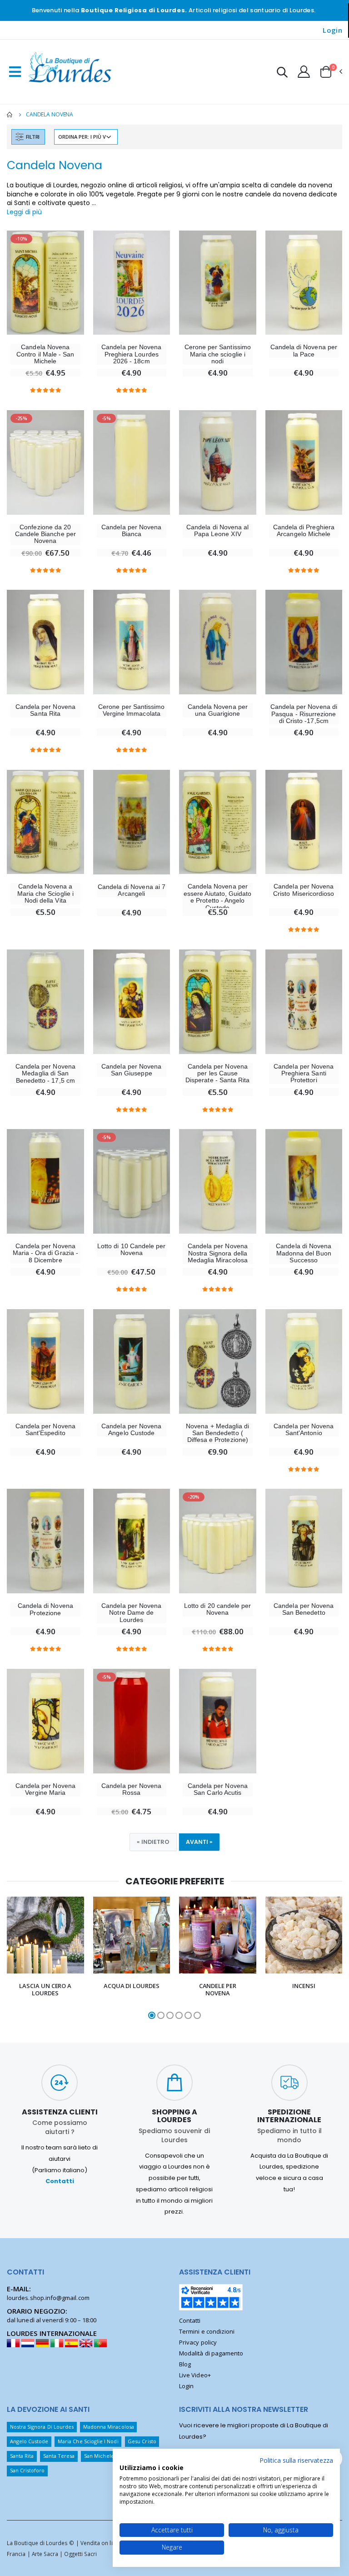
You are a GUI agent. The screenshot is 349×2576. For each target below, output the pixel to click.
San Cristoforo (27, 2470)
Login (332, 30)
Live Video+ (195, 2375)
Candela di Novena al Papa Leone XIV (217, 531)
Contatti (60, 2181)
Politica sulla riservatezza (296, 2460)
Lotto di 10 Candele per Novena (132, 1250)
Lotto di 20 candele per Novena (218, 1609)
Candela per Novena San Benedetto (304, 1609)
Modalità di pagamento (211, 2353)
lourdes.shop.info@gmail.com (48, 2298)
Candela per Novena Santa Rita (45, 710)
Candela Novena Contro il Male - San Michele (45, 354)
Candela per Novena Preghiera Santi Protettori (304, 1074)
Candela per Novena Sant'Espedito (45, 1430)
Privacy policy (198, 2342)
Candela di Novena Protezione (45, 1609)
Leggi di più (24, 212)
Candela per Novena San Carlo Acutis (218, 1789)
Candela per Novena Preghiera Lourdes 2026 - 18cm (131, 354)
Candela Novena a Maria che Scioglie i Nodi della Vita (45, 894)
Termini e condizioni (207, 2331)
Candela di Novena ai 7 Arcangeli (132, 890)
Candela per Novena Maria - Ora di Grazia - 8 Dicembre (46, 1253)
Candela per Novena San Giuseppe (131, 1070)
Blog (185, 2364)
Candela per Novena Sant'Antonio (304, 1430)
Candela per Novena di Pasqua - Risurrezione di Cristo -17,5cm (304, 714)
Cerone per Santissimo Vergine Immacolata (131, 710)
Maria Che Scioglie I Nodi (88, 2441)
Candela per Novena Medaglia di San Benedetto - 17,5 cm (45, 1074)
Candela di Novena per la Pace (304, 351)
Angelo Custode (29, 2441)
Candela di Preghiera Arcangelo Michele (304, 531)
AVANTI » (199, 1842)
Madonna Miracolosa (109, 2427)
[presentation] (12, 1958)
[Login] (304, 71)
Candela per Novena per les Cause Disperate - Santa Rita (217, 1074)
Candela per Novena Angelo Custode (131, 1430)
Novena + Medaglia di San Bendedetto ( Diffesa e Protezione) (217, 1433)
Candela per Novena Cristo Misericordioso (304, 890)
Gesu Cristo (142, 2441)
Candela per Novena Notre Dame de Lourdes (131, 1613)
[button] (282, 73)
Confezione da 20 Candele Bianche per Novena (45, 534)
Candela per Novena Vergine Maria (45, 1789)
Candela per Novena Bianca (131, 531)
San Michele (99, 2456)
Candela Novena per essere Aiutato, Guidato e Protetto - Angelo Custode (218, 897)
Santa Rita (22, 2456)
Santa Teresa (59, 2456)
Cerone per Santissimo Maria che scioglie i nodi (218, 354)
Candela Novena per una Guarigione (218, 710)
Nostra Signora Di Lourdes (42, 2427)
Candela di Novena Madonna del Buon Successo (304, 1253)
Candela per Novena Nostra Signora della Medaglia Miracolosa (218, 1253)
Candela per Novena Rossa (131, 1789)
